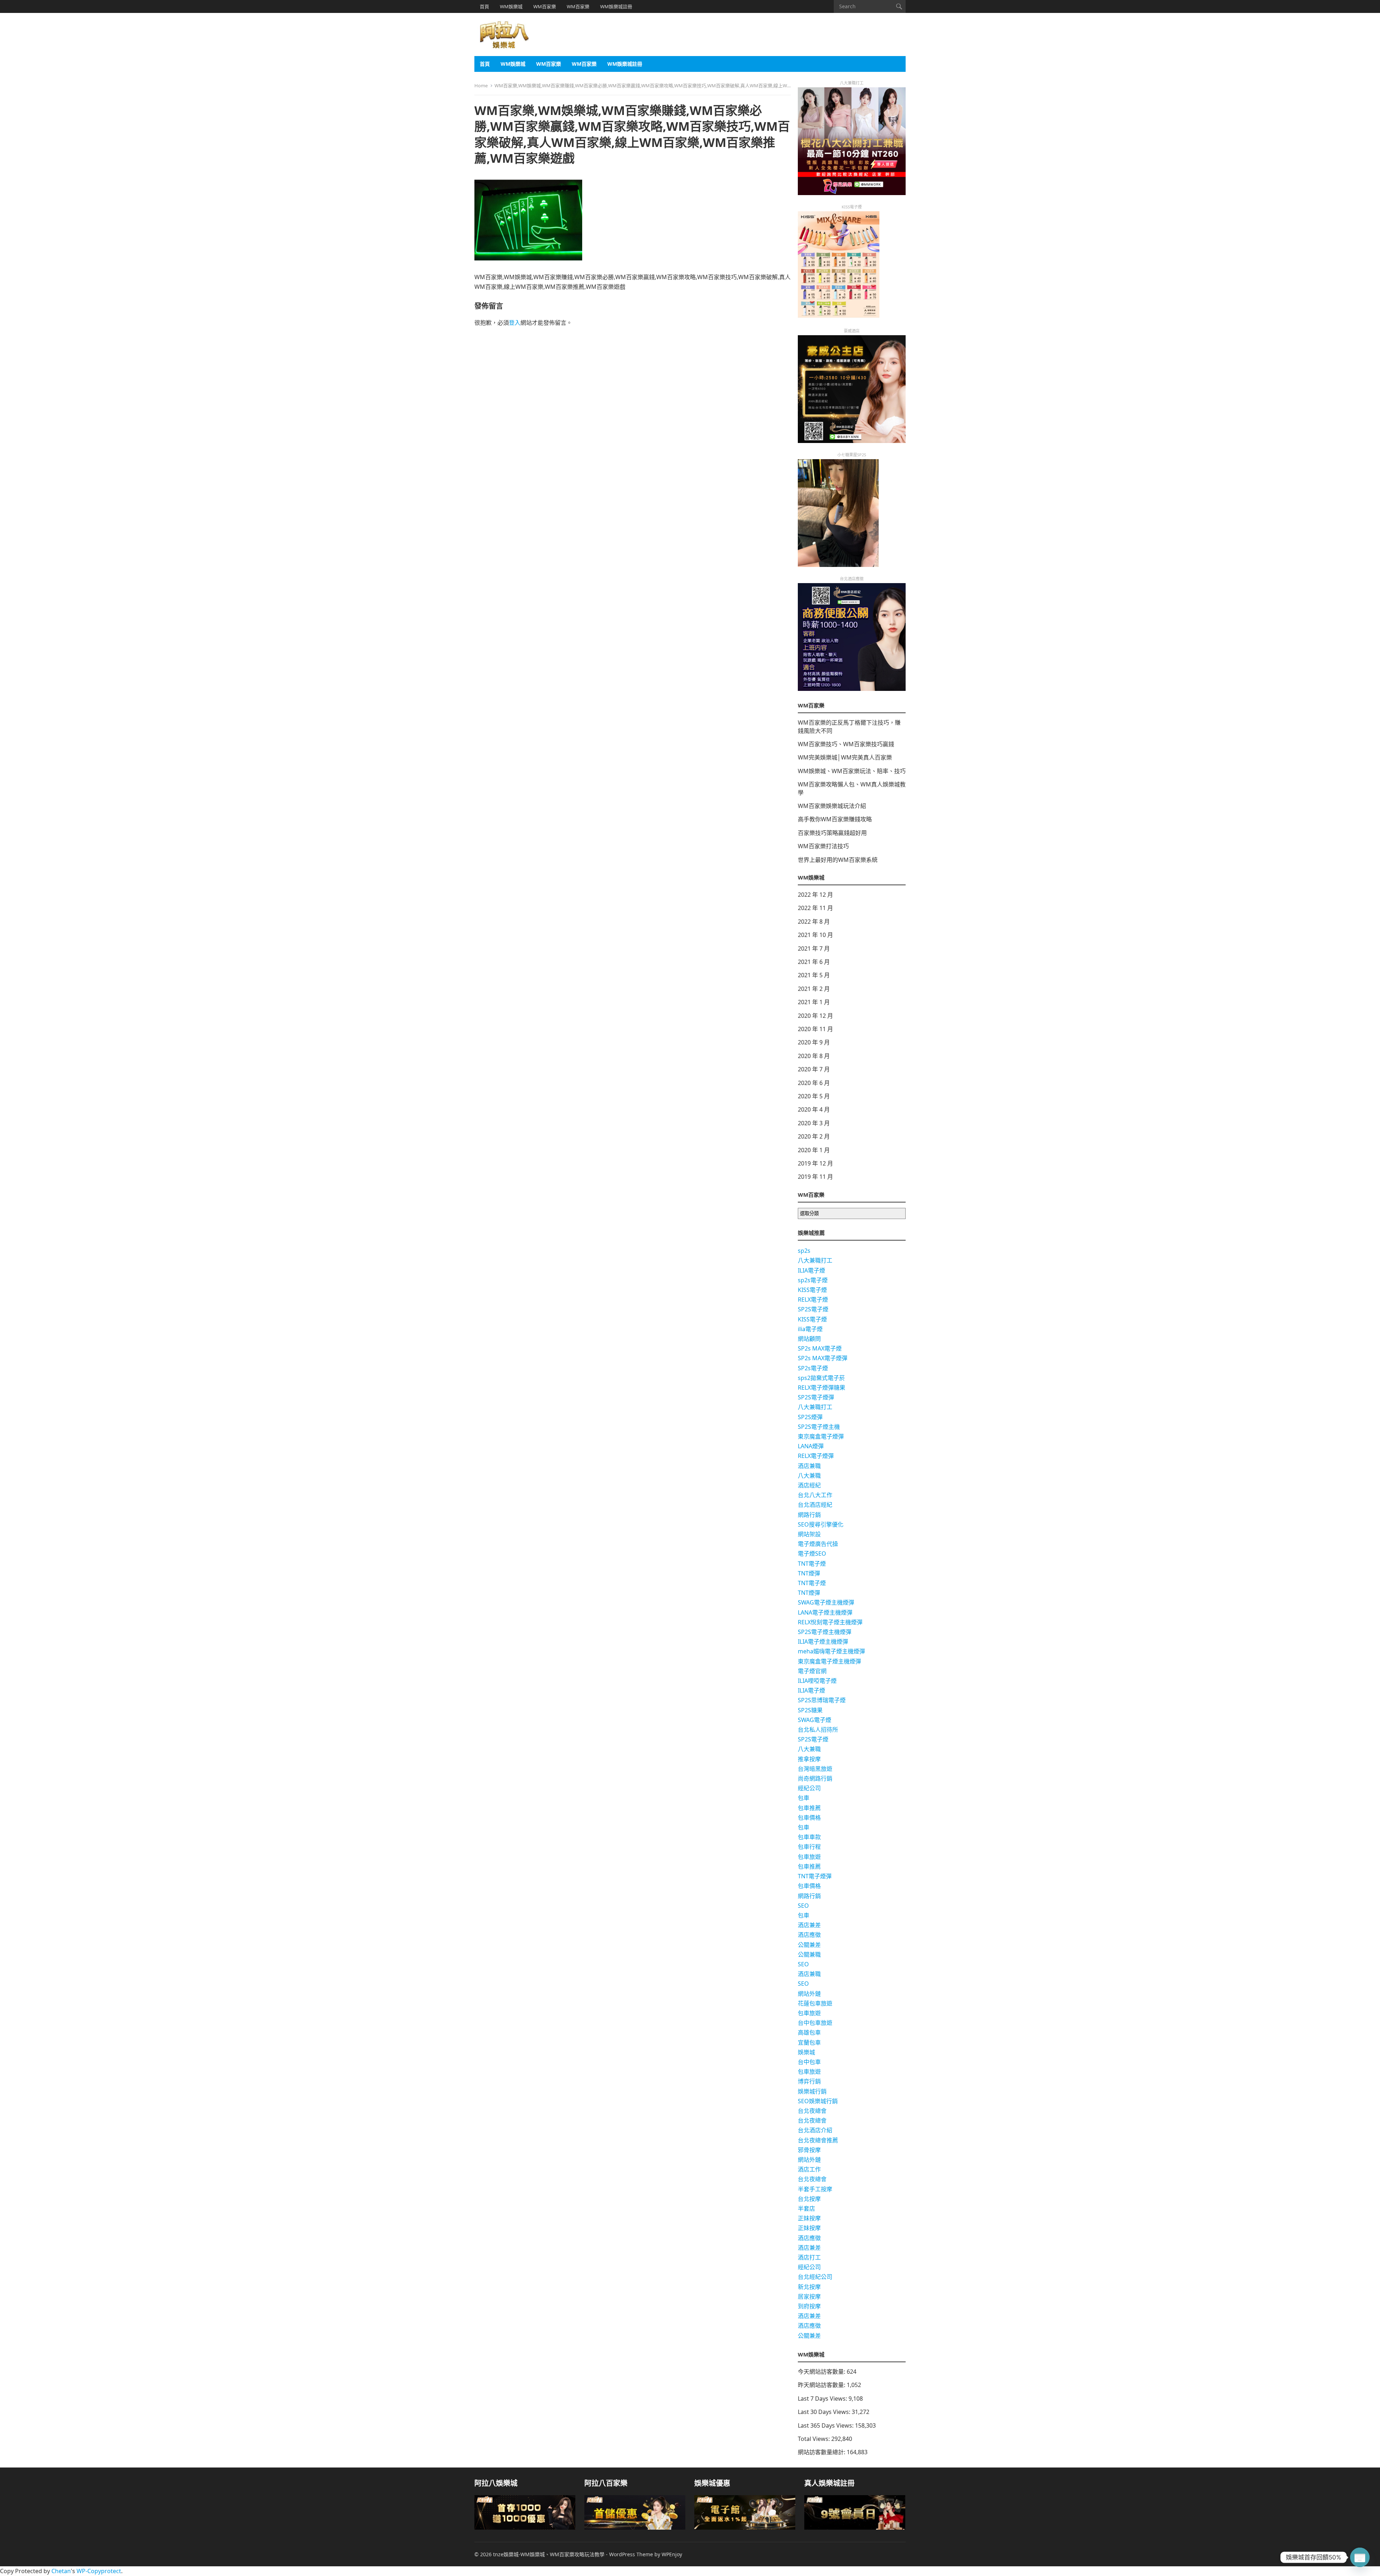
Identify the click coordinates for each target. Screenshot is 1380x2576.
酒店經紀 (809, 1485)
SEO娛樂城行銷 (818, 2101)
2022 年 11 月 (815, 908)
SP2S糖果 (810, 1710)
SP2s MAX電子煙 (820, 1348)
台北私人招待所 (818, 1730)
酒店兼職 (809, 1466)
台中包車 (809, 2062)
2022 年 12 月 (815, 895)
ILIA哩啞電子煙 (817, 1681)
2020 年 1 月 (814, 1150)
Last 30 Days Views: (825, 2412)
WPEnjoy (672, 2554)
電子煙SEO (812, 1554)
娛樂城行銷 (812, 2091)
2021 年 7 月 (814, 948)
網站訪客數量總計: (822, 2452)
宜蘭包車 (809, 2042)
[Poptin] (1360, 2557)
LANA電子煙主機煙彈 (825, 1612)
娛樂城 (806, 2052)
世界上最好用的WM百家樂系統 (838, 860)
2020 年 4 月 (814, 1109)
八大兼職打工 (815, 1260)
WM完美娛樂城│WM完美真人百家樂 (845, 757)
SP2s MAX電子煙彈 (823, 1358)
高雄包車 (809, 2032)
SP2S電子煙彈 (816, 1397)
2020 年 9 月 (814, 1042)
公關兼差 (809, 1945)
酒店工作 (809, 2169)
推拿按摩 (809, 1759)
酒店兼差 (809, 1925)
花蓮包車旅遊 (815, 2003)
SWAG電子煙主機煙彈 (826, 1602)
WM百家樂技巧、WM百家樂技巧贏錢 (846, 744)
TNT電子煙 (812, 1564)
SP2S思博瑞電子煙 (822, 1700)
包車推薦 (809, 1808)
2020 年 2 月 (814, 1136)
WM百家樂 (545, 6)
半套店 (806, 2208)
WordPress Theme (631, 2554)
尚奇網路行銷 (815, 1778)
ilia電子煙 (810, 1329)
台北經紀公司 (815, 2277)
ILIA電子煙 (811, 1270)
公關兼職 (809, 1954)
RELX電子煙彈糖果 (822, 1388)
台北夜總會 (812, 2111)
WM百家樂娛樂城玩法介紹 (832, 806)
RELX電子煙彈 (816, 1456)
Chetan (61, 2571)
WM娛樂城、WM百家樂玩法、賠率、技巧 (852, 771)
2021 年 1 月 (814, 1002)
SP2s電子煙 (813, 1368)
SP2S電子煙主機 (819, 1427)
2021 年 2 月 (814, 989)
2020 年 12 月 (815, 1016)
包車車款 (809, 1837)
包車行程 (809, 1847)
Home (481, 86)
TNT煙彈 (809, 1573)
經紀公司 (809, 1788)
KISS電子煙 (812, 1290)
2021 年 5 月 (814, 975)
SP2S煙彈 (810, 1417)
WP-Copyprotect (99, 2571)
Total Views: (815, 2439)
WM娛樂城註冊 (616, 6)
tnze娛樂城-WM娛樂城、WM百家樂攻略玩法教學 (549, 2554)
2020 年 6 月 (814, 1083)
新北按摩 (809, 2287)
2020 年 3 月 (814, 1123)
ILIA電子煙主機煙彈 (823, 1642)
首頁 (484, 6)
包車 (804, 1798)
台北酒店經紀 (815, 1505)
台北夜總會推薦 (818, 2140)
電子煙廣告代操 (818, 1544)
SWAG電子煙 (815, 1720)
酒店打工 (809, 2257)
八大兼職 (809, 1476)
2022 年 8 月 (814, 922)
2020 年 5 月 (814, 1096)
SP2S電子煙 (813, 1309)
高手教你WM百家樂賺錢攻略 (835, 819)
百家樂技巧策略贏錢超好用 (832, 833)
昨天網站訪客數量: (822, 2385)
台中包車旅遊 (815, 2023)
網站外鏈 (809, 1994)
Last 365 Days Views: (826, 2425)
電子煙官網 (812, 1671)
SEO (803, 1906)
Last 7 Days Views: (823, 2399)
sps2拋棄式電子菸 (821, 1378)
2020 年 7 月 (814, 1069)
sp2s (804, 1251)
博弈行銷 (809, 2081)
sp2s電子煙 (813, 1280)
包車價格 (809, 1818)
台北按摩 (809, 2199)
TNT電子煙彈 (815, 1876)
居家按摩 (809, 2296)
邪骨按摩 (809, 2150)
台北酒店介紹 (815, 2130)
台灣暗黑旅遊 (815, 1769)
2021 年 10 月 (815, 935)
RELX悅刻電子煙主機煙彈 (830, 1622)
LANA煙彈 (811, 1446)
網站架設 (809, 1534)
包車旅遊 (809, 1857)
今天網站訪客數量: (822, 2372)
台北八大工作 (815, 1495)
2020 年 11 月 (815, 1029)
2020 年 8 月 (814, 1056)
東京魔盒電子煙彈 (821, 1436)
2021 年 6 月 (814, 962)
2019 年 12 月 (815, 1163)
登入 (515, 323)
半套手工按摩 (815, 2189)
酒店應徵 (809, 1935)
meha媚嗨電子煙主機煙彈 (831, 1651)
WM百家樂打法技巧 (823, 846)
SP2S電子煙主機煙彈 (825, 1632)
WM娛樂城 (511, 6)
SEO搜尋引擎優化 (821, 1524)
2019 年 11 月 (815, 1177)
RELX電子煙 (813, 1299)
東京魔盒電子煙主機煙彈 (829, 1661)
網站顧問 (809, 1339)
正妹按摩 (809, 2218)
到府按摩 (809, 2306)
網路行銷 (809, 1515)
